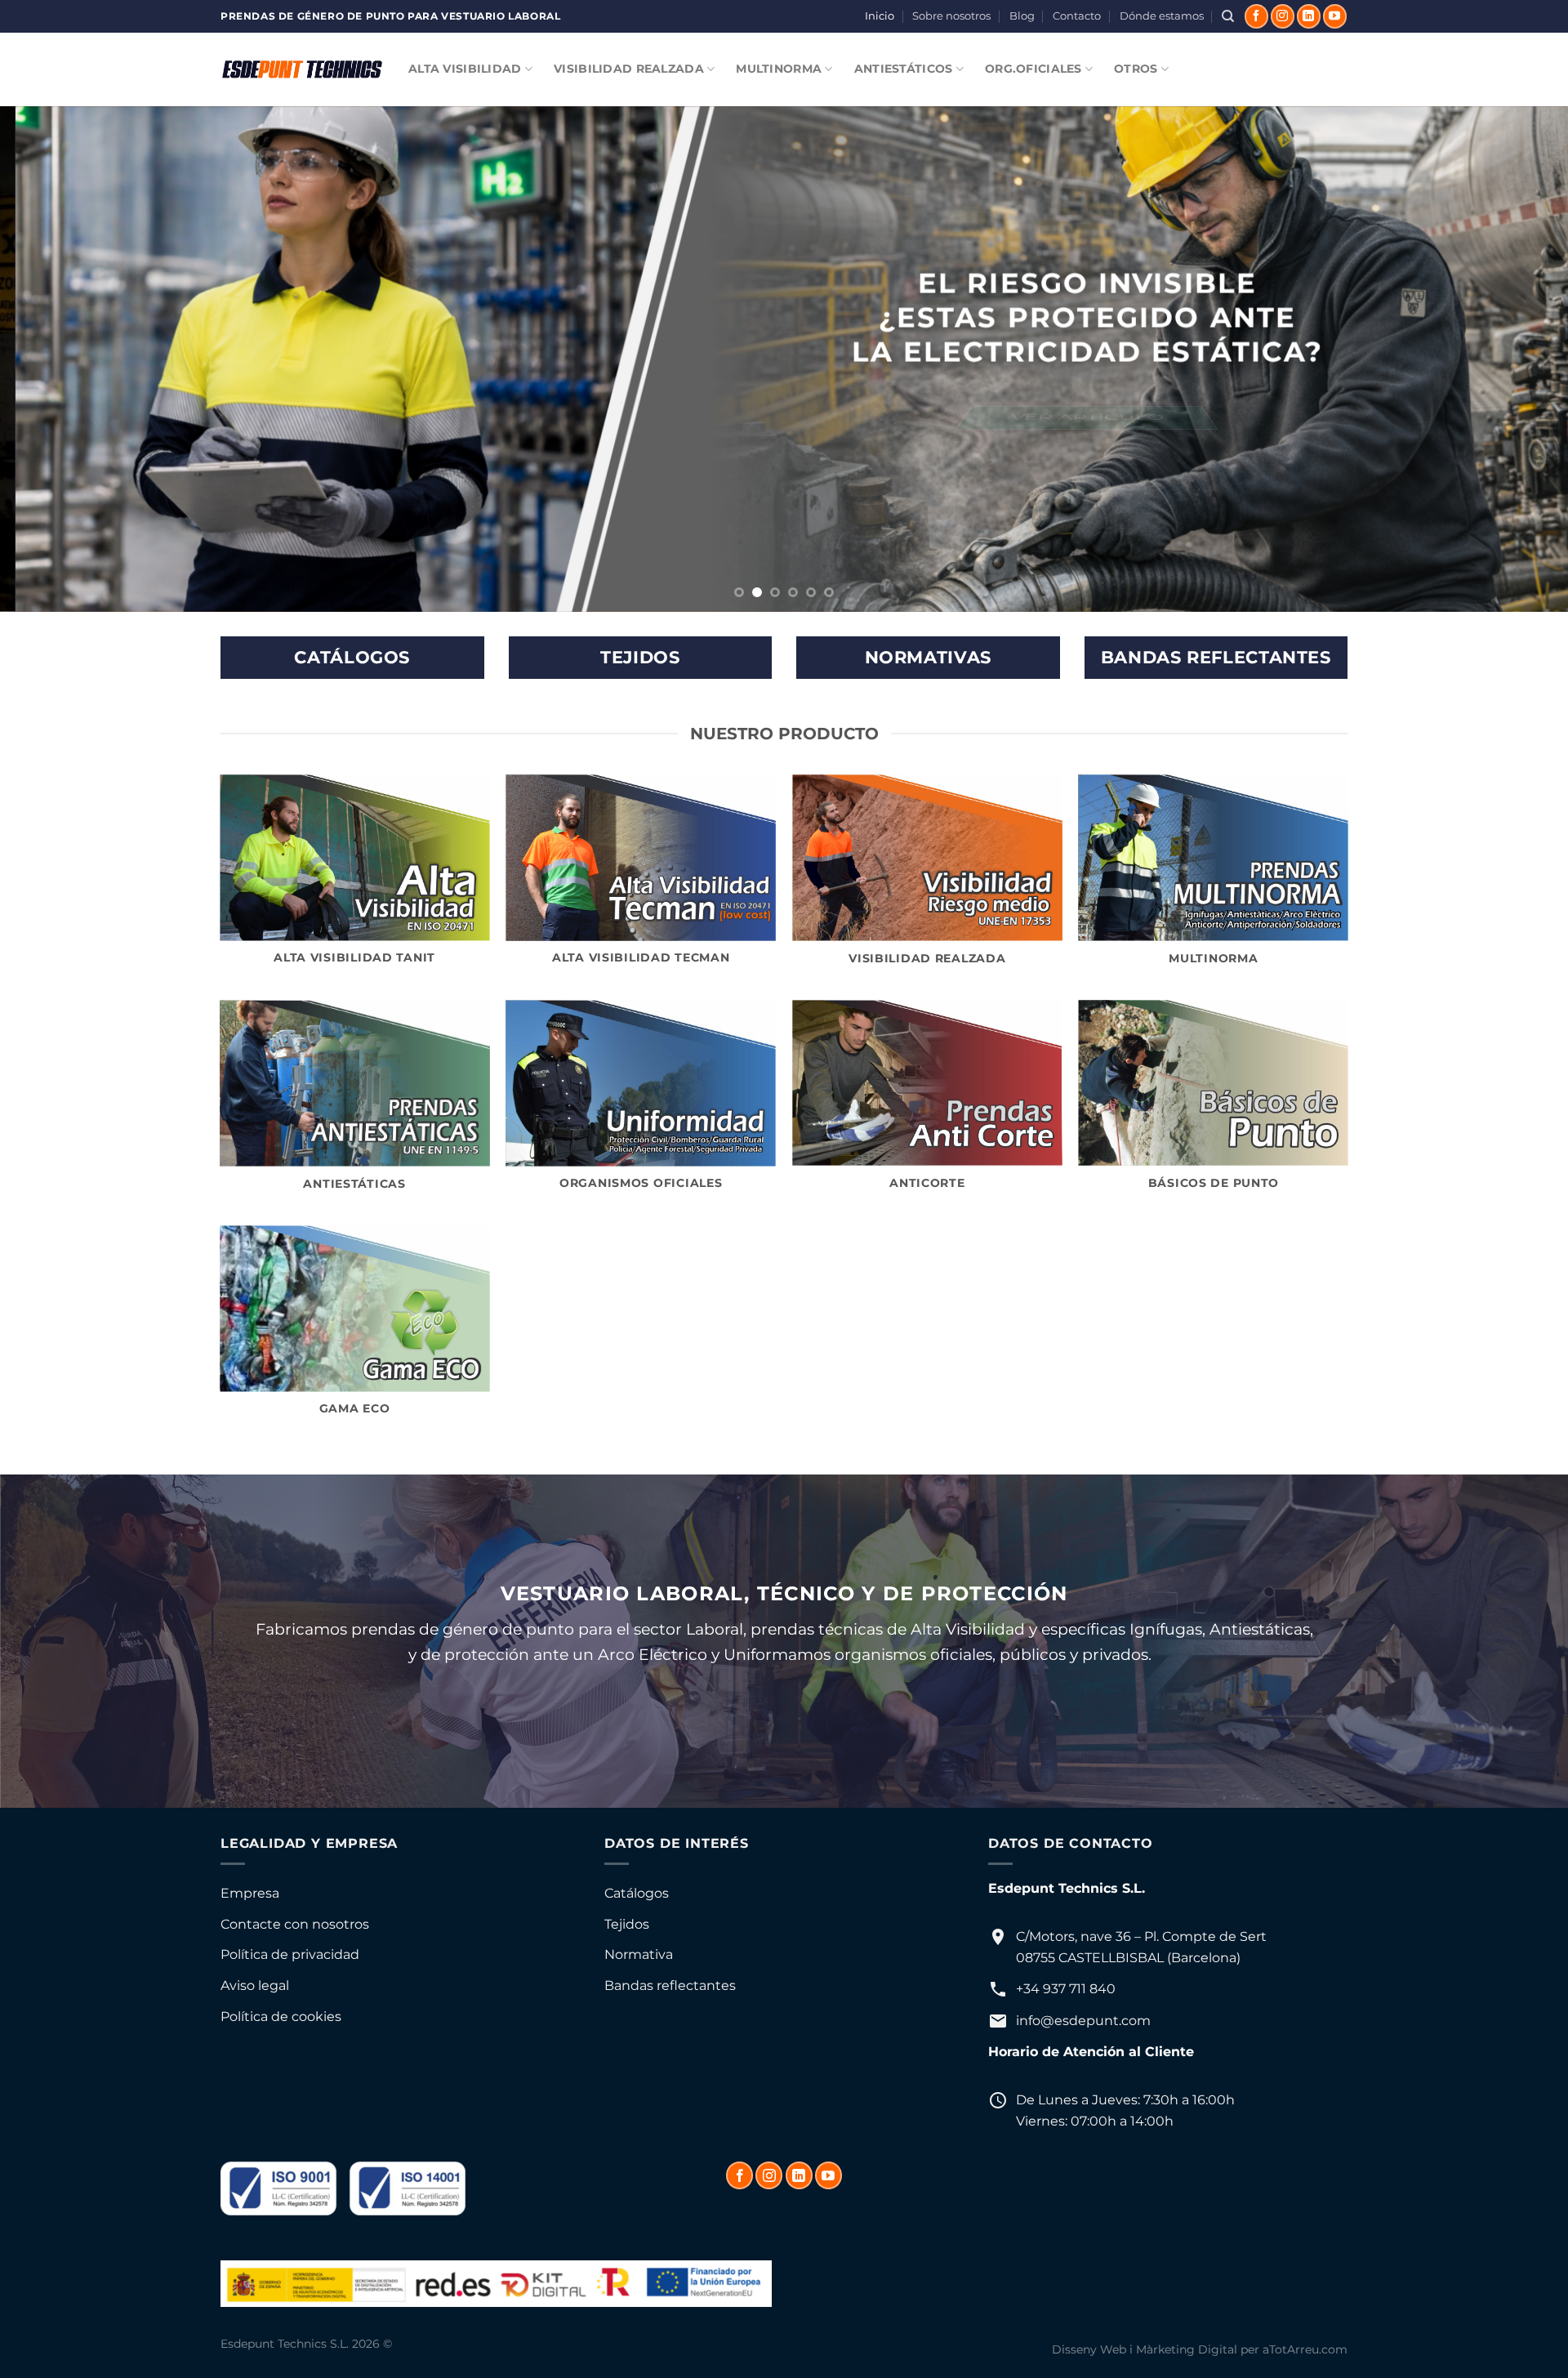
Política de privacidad (290, 1954)
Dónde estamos (1162, 16)
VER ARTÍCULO (1072, 417)
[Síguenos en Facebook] (1256, 16)
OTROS (1136, 69)
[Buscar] (1228, 16)
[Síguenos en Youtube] (1335, 16)
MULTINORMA (779, 69)
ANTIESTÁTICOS (904, 69)
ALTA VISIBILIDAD (465, 69)
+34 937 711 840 (1066, 1989)
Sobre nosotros (951, 16)
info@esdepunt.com (1083, 2021)
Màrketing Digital (1187, 2349)
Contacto (1077, 16)
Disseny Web (1089, 2349)
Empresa (250, 1893)
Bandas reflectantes (670, 1985)
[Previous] (52, 359)
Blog (1022, 16)
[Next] (1516, 359)
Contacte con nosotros (295, 1924)
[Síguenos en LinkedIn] (1309, 16)
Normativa (639, 1954)
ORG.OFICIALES (1033, 69)
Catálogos (637, 1893)
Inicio (880, 16)
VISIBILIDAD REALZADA (629, 69)
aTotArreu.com (1305, 2349)
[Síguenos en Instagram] (1283, 16)
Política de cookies (281, 2017)
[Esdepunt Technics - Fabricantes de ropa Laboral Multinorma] (302, 69)
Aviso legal (255, 1985)
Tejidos (627, 1924)
